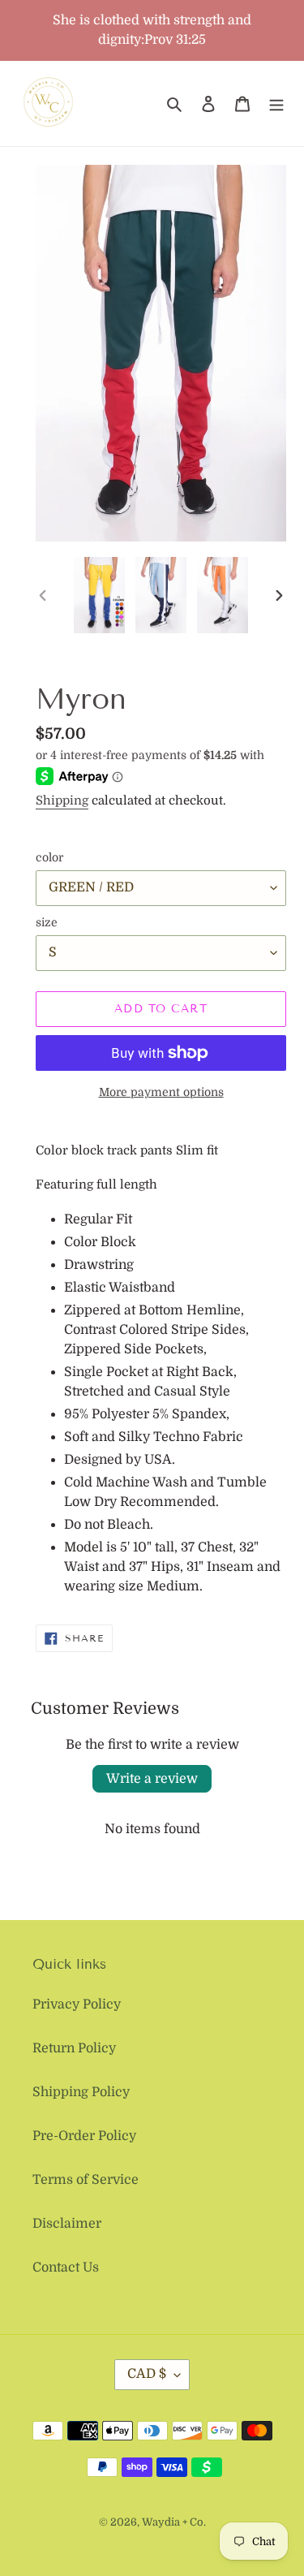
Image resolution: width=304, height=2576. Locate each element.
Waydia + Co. (174, 2522)
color (49, 857)
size (47, 922)
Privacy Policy (77, 2004)
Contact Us (66, 2267)
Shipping (62, 800)
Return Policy (74, 2048)
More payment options (161, 1092)
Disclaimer (67, 2224)
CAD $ (147, 2374)
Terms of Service (86, 2180)
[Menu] (276, 104)
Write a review (152, 1779)
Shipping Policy (81, 2092)
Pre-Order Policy (84, 2136)
